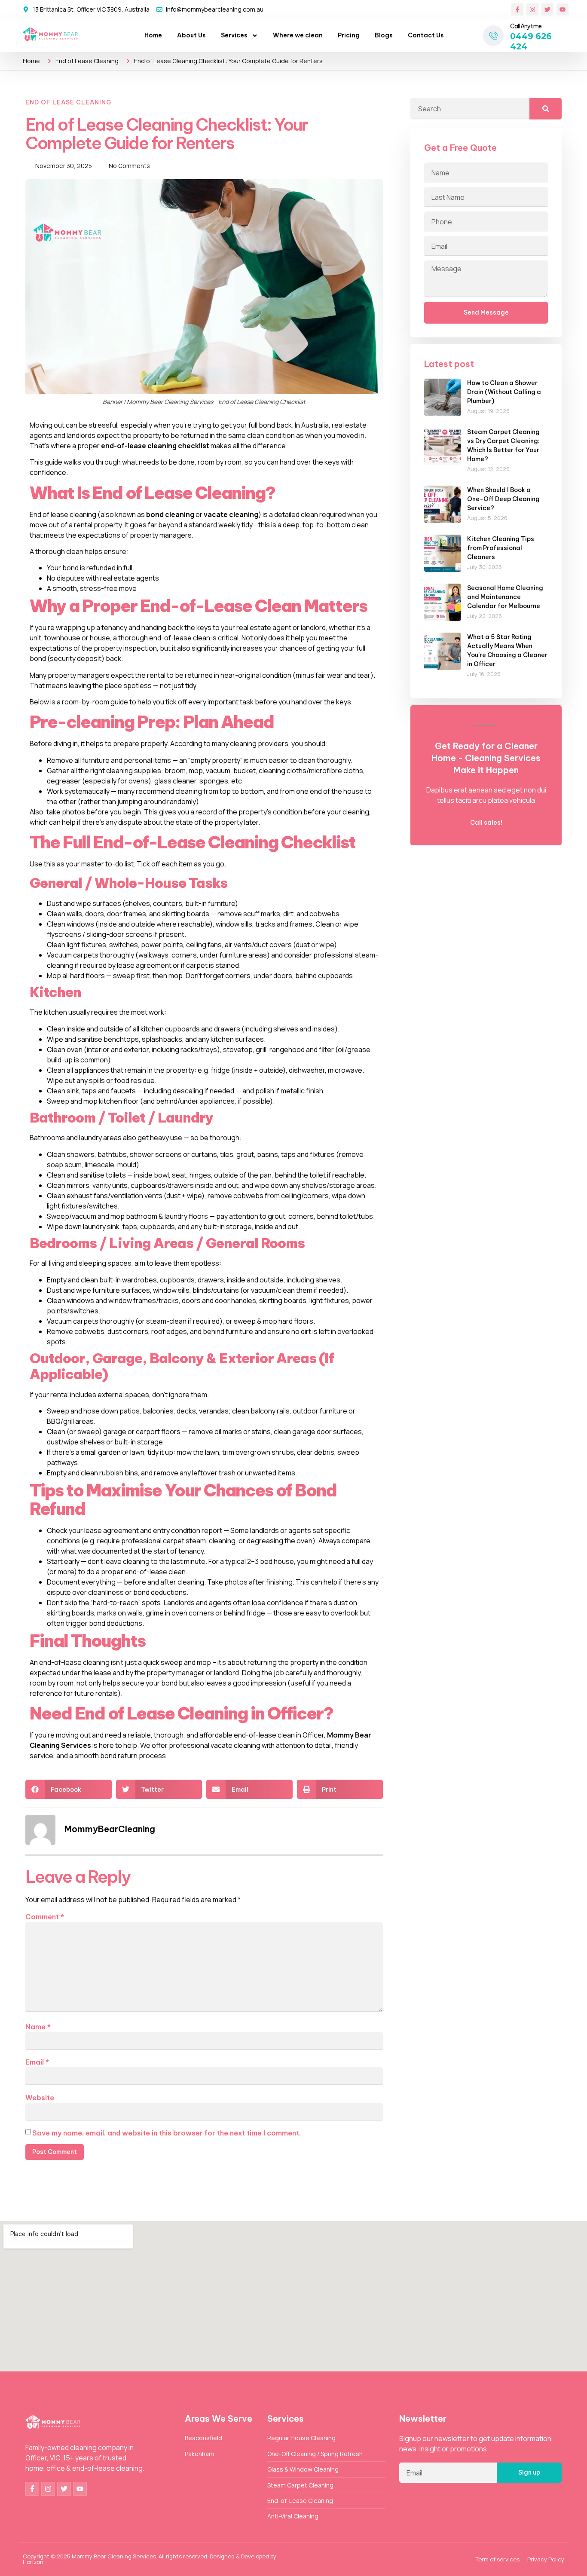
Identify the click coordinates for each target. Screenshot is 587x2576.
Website (40, 2098)
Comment (45, 1917)
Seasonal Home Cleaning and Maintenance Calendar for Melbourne (505, 597)
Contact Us (426, 35)
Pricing (349, 35)
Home (153, 35)
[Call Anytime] (493, 36)
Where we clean (298, 35)
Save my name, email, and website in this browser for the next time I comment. (167, 2133)
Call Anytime (526, 26)
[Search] (546, 109)
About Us (191, 35)
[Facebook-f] (517, 9)
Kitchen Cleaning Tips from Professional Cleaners (501, 548)
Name (38, 2027)
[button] (69, 1789)
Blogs (384, 35)
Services (234, 35)
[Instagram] (532, 9)
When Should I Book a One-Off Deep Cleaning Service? (503, 499)
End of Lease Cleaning (87, 61)
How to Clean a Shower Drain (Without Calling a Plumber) (504, 392)
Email (37, 2062)
